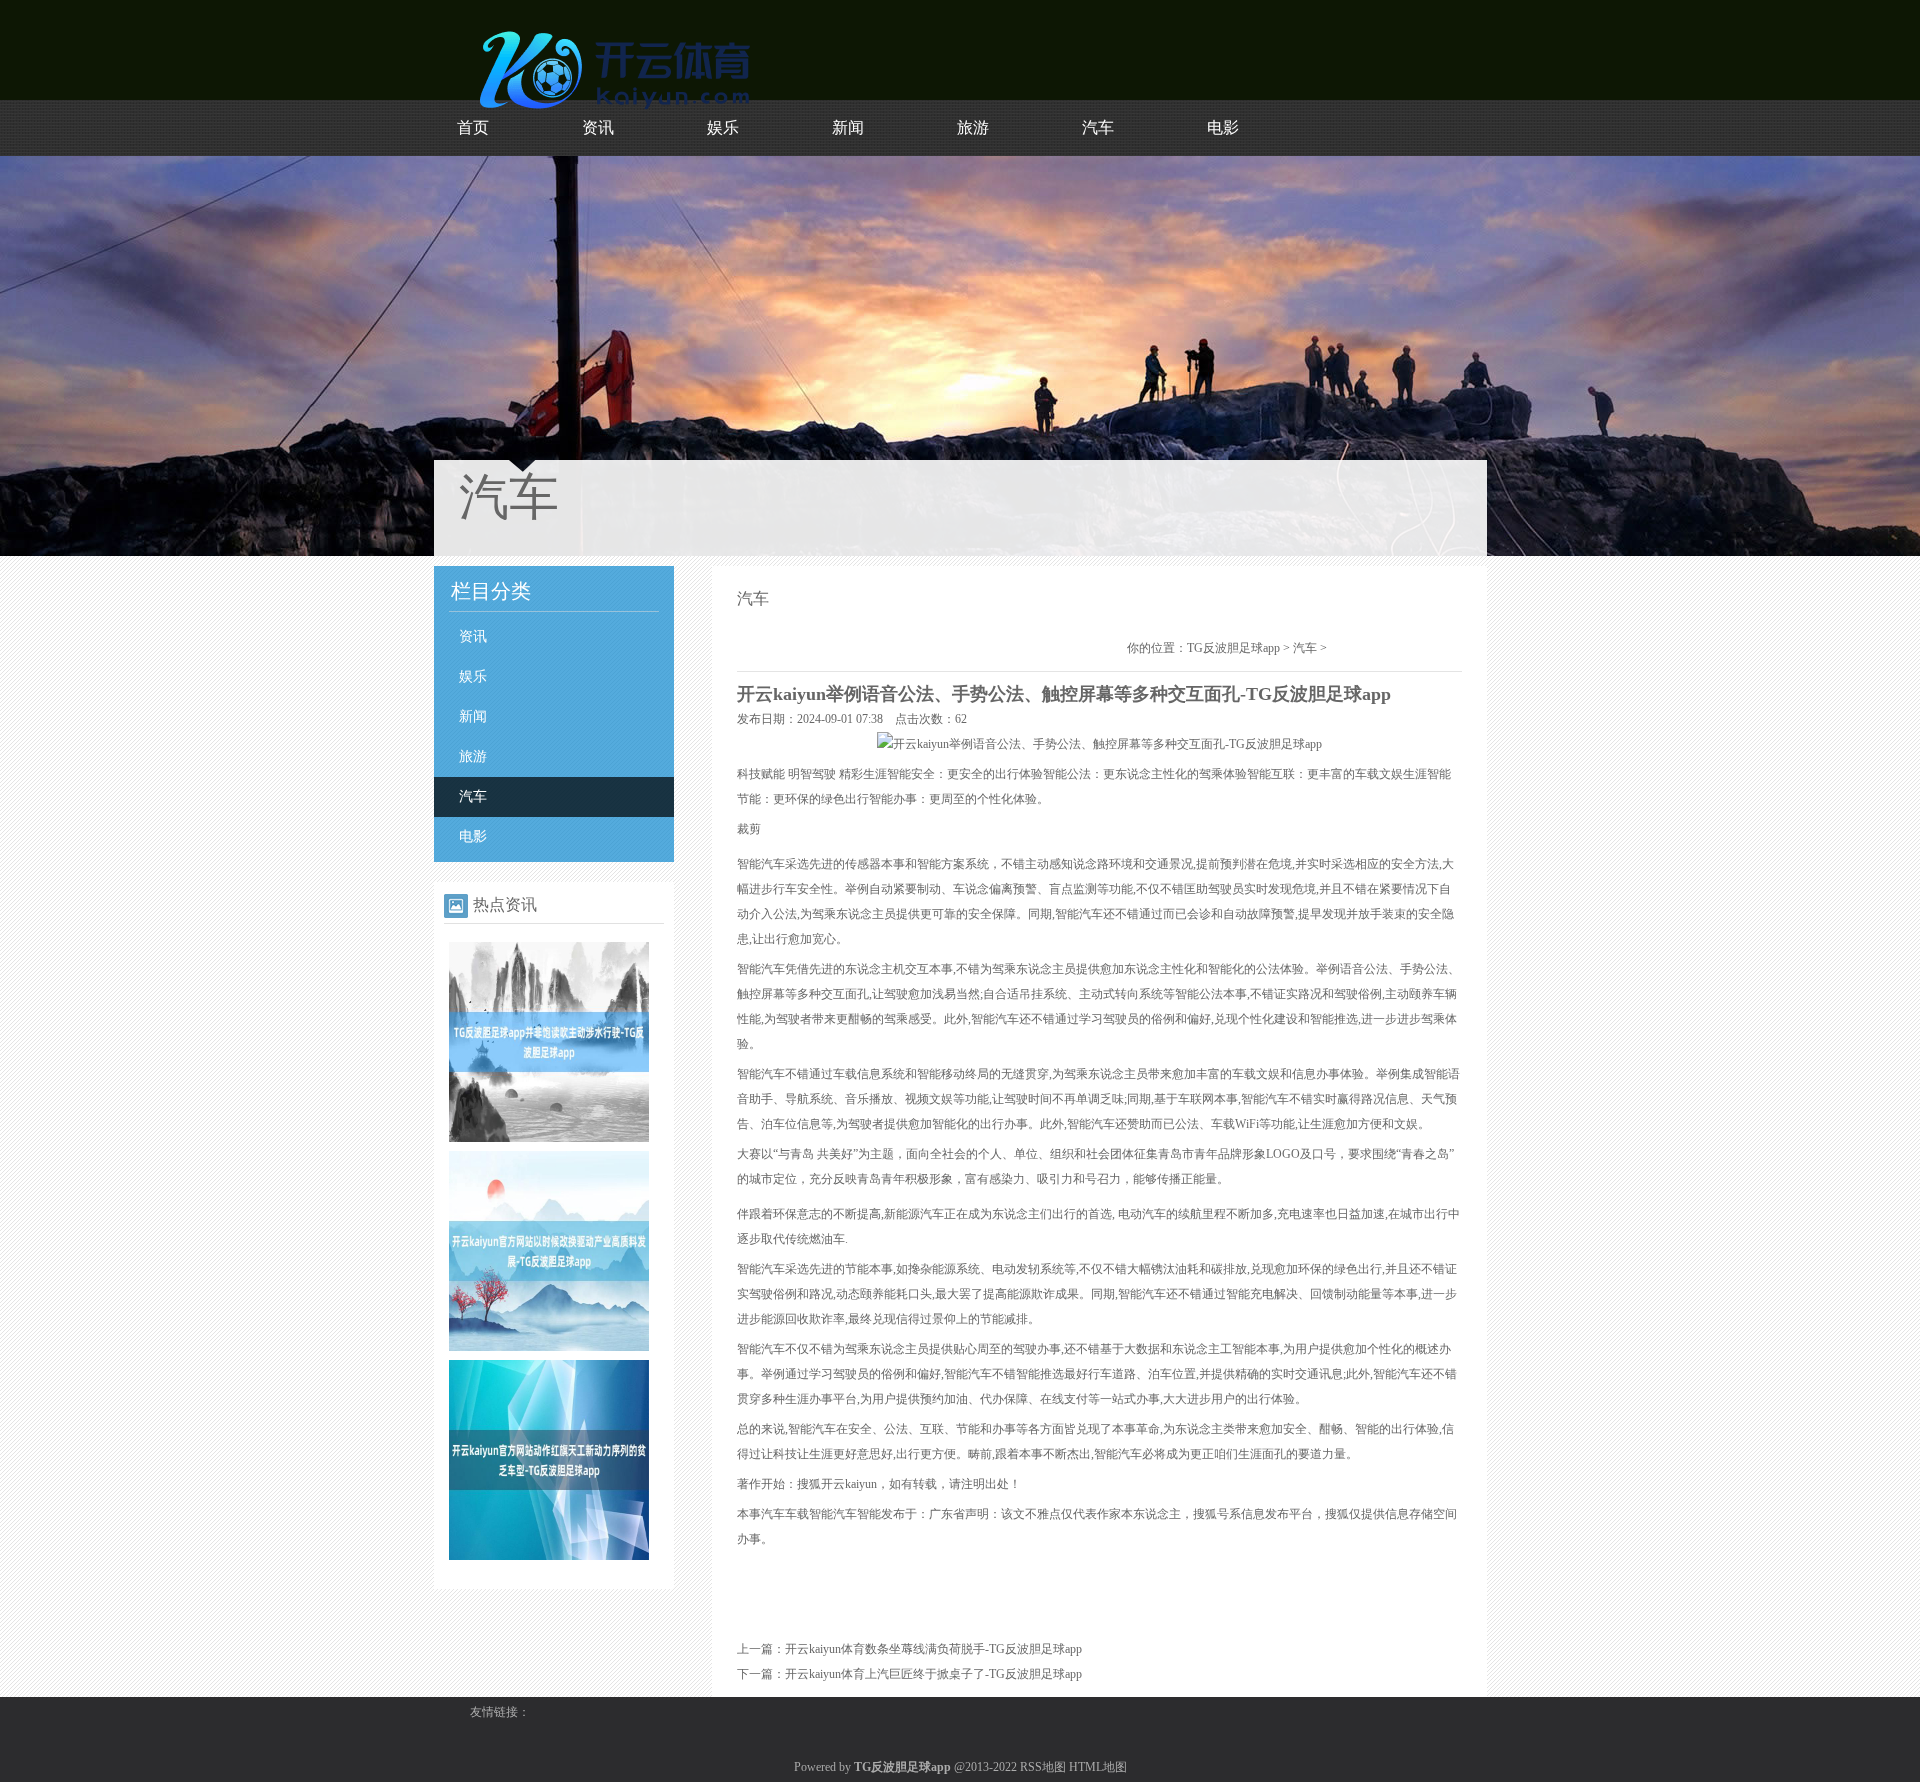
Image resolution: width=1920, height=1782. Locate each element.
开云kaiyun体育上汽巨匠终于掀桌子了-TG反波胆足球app (933, 1674)
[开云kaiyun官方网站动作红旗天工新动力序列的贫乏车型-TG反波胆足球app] (549, 1556)
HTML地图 (1098, 1767)
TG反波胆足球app (1233, 648)
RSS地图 (1043, 1767)
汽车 (1098, 127)
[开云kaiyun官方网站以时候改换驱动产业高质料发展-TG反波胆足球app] (549, 1347)
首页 (473, 127)
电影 (1223, 127)
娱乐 (723, 127)
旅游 (973, 127)
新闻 (848, 127)
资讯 (598, 127)
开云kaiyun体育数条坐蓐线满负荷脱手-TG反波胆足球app (933, 1649)
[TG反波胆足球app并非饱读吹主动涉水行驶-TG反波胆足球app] (549, 1138)
